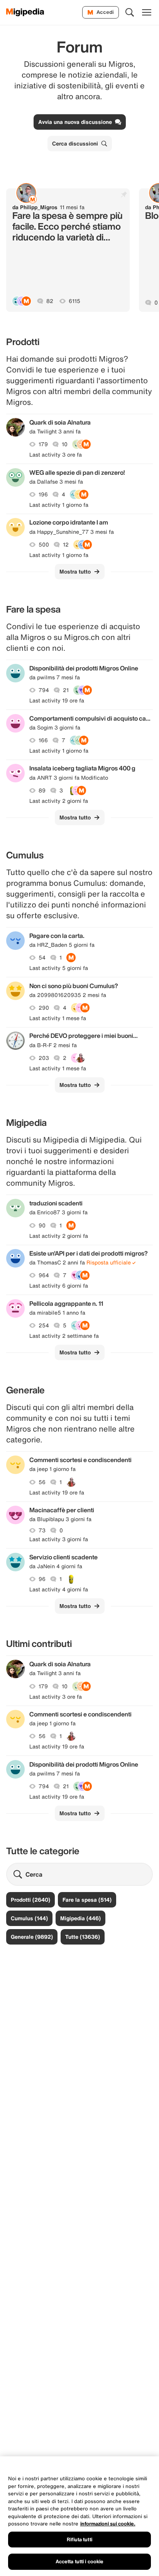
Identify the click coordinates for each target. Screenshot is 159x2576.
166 (43, 740)
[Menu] (147, 12)
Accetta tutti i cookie (80, 2562)
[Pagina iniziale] (25, 12)
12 (66, 545)
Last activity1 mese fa (58, 1018)
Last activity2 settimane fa (64, 1336)
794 (44, 690)
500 (44, 545)
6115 (74, 301)
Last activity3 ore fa (56, 455)
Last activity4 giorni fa (59, 1589)
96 (42, 1579)
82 (50, 301)
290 (44, 1008)
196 (43, 494)
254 (44, 1325)
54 (42, 958)
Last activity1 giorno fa (59, 505)
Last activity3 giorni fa (59, 1539)
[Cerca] (130, 12)
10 (65, 444)
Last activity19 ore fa (57, 701)
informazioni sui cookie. (108, 2524)
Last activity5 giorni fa (59, 968)
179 (43, 444)
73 (42, 1530)
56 (42, 1482)
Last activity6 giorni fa (59, 1286)
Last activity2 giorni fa (59, 801)
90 (42, 1225)
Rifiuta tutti (79, 2540)
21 (66, 690)
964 (44, 1275)
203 (44, 1058)
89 (42, 790)
